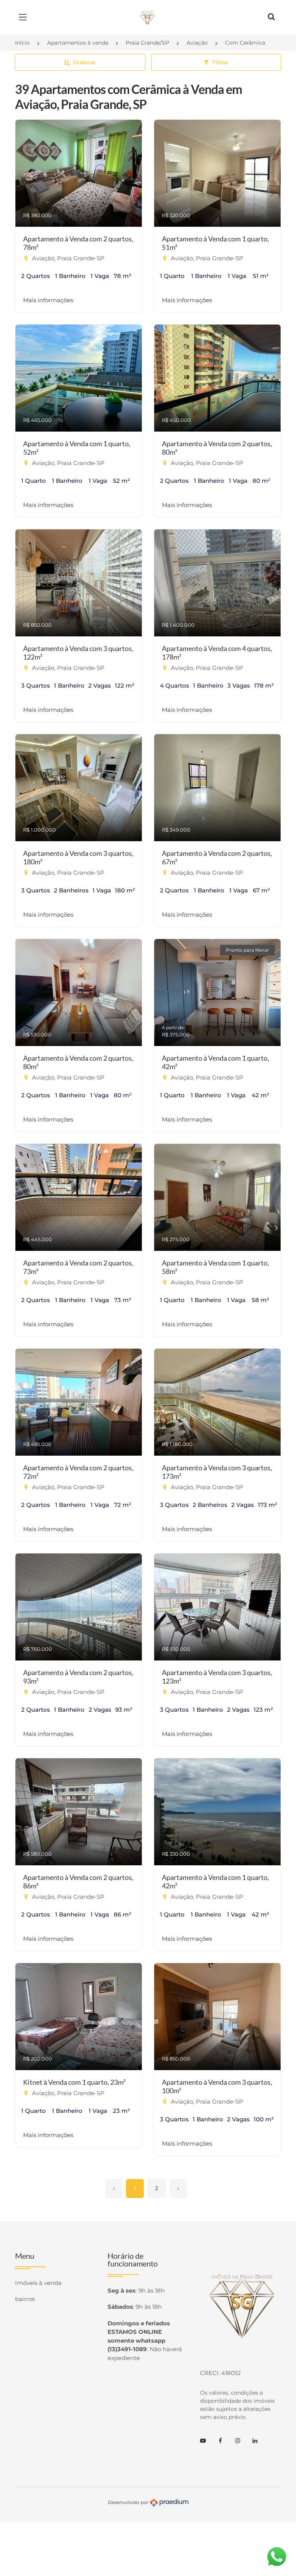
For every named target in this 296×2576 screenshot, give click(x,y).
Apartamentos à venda (78, 43)
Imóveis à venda (38, 2283)
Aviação (197, 43)
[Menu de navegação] (25, 17)
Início (22, 43)
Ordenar (85, 62)
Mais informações (48, 300)
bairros (25, 2299)
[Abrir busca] (271, 17)
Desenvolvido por (129, 2502)
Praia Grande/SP (147, 43)
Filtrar (220, 62)
